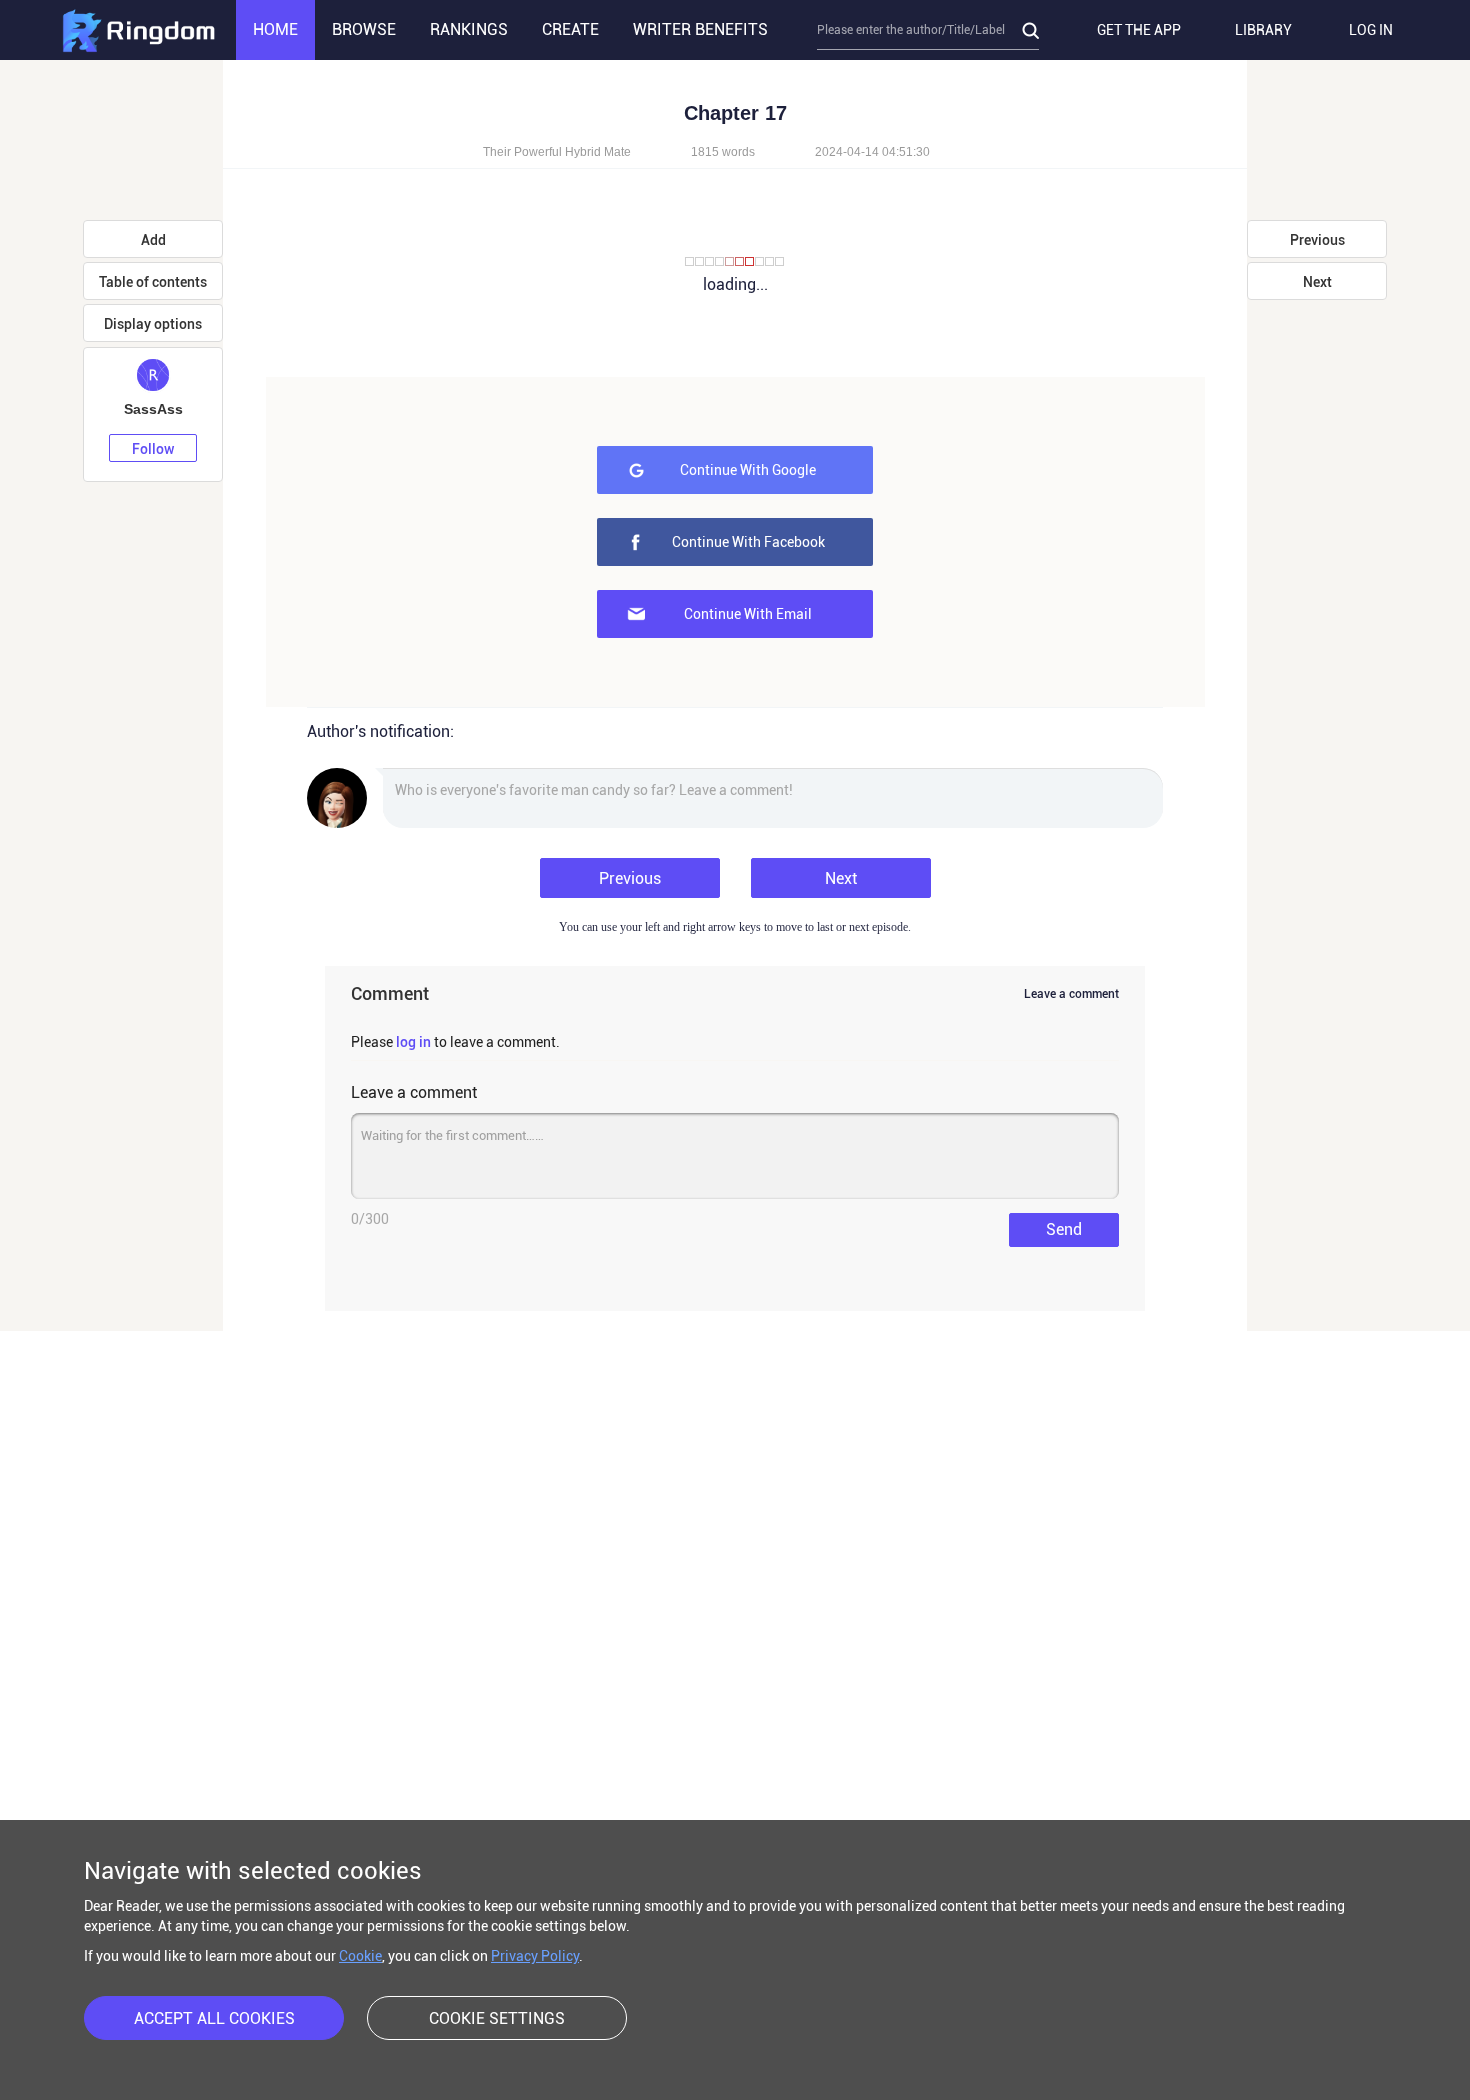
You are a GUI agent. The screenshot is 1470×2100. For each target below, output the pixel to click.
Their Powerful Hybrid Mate (557, 152)
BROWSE (364, 29)
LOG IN (1371, 30)
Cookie (360, 1956)
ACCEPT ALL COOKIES (214, 2018)
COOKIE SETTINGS (497, 2018)
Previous (630, 878)
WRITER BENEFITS (700, 29)
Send (1064, 1229)
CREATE (570, 29)
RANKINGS (469, 29)
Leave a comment (1071, 994)
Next (841, 878)
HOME (275, 29)
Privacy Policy (535, 1956)
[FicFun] (138, 30)
